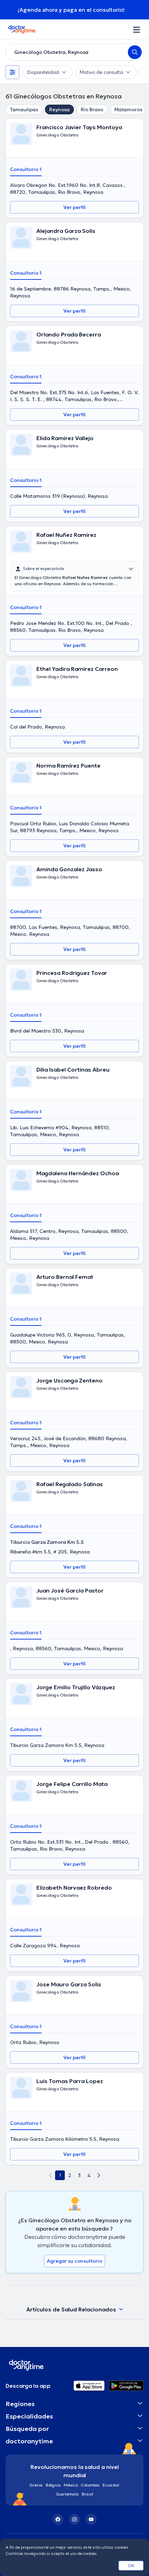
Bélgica (53, 2485)
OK (131, 2565)
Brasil (87, 2494)
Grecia (36, 2485)
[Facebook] (58, 2519)
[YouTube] (91, 2519)
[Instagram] (74, 2519)
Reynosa (59, 110)
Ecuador (111, 2485)
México (71, 2485)
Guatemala (68, 2494)
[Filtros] (12, 72)
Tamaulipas (24, 110)
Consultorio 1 (26, 169)
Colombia (90, 2485)
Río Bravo (92, 110)
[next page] (99, 2175)
